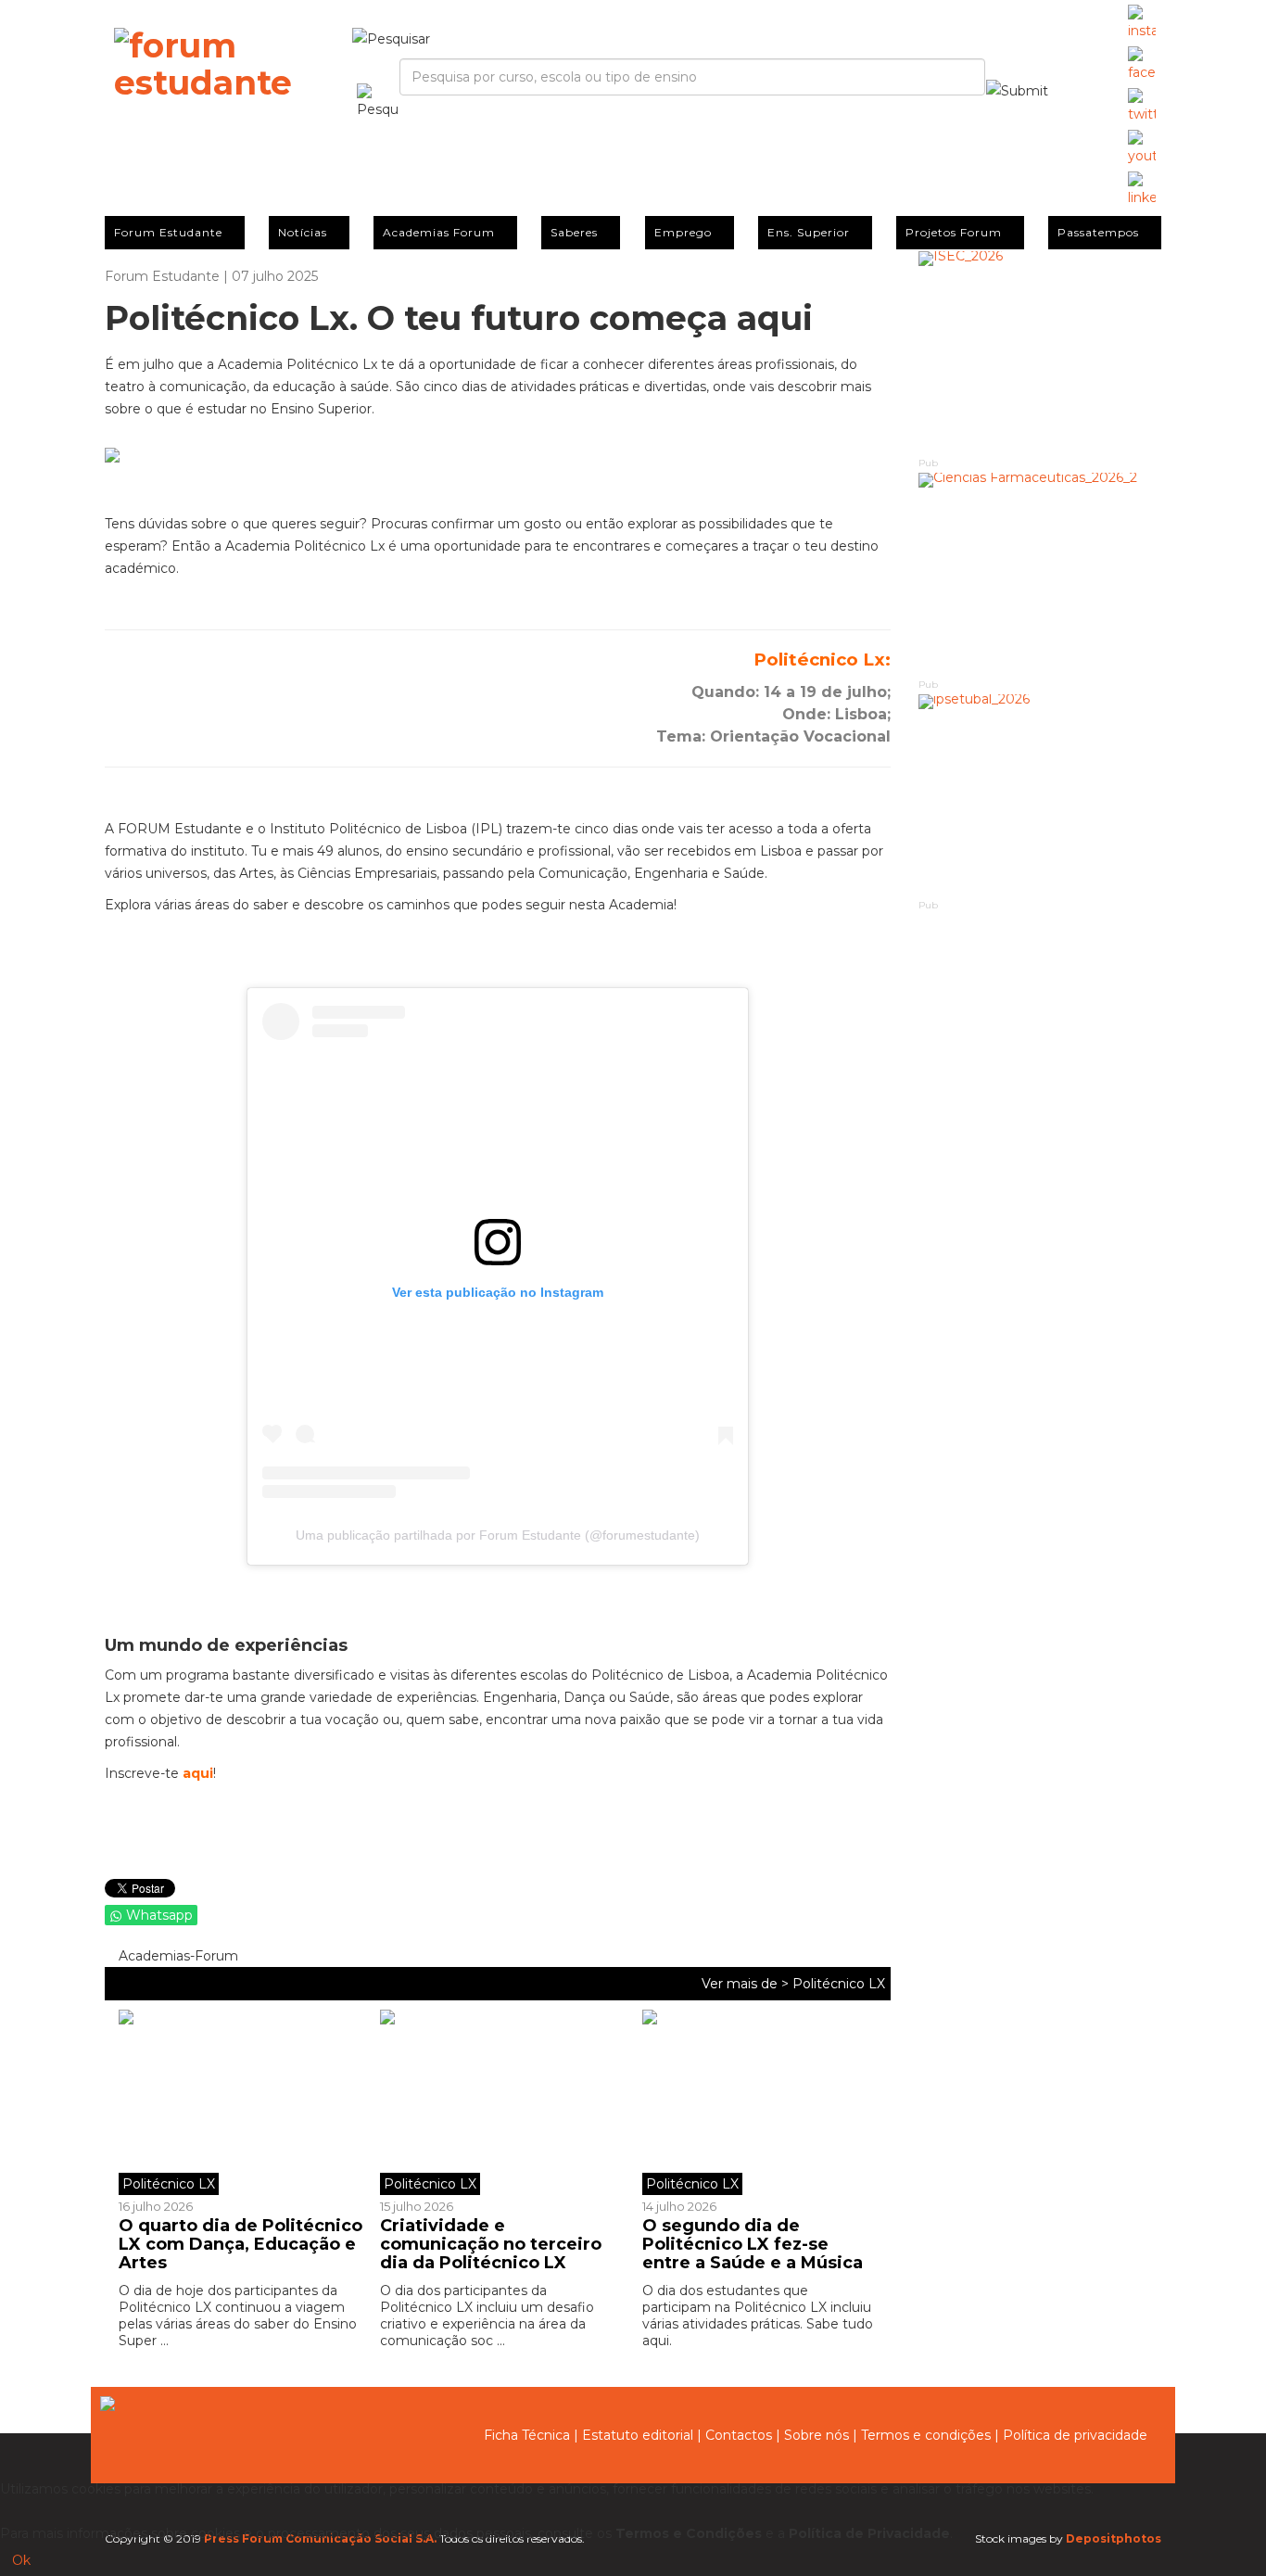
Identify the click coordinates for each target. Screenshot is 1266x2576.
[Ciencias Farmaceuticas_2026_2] (1040, 574)
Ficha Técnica (527, 2435)
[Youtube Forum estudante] (1142, 148)
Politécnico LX (839, 1984)
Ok (21, 2560)
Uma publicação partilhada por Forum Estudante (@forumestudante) (498, 1535)
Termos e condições (926, 2435)
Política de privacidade (1075, 2435)
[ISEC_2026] (1040, 353)
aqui (198, 1773)
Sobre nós (817, 2435)
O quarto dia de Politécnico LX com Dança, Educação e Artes (241, 2244)
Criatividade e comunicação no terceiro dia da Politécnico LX (491, 2244)
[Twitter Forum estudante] (1142, 107)
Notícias (303, 232)
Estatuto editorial (638, 2435)
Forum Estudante (168, 232)
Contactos (739, 2435)
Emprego (683, 232)
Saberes (574, 232)
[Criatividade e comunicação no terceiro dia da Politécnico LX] (497, 2102)
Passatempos (1098, 232)
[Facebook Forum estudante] (1142, 65)
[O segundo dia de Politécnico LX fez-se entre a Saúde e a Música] (759, 2102)
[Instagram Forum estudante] (1142, 23)
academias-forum (177, 1956)
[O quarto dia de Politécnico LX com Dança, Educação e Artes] (242, 2102)
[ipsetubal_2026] (1040, 796)
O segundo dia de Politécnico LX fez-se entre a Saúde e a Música (753, 2244)
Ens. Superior (809, 232)
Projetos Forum (954, 232)
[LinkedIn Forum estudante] (1142, 190)
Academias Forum (439, 232)
